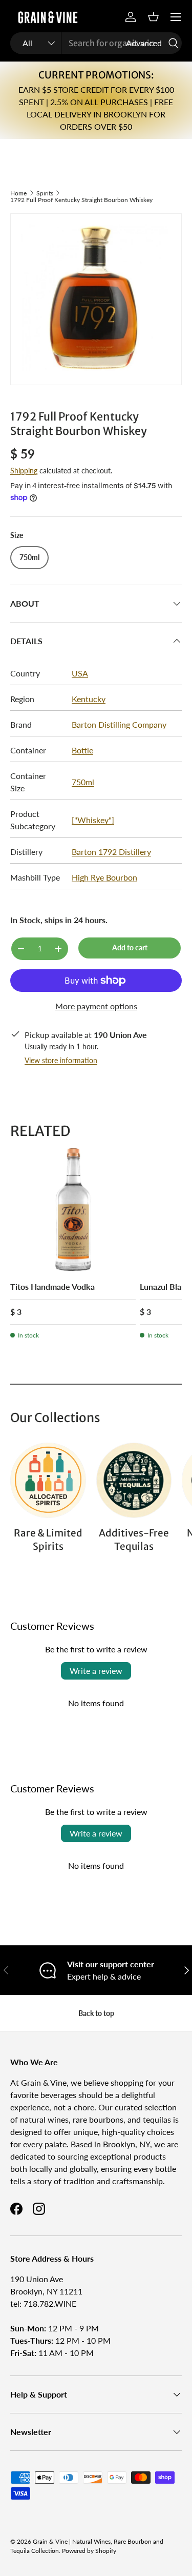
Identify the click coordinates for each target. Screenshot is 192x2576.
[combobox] (96, 43)
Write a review (96, 1671)
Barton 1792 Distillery (111, 852)
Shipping (24, 471)
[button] (153, 17)
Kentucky (89, 699)
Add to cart (130, 947)
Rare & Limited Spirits (48, 1540)
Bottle (82, 750)
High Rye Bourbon (104, 877)
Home (18, 193)
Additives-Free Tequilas (134, 1540)
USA (80, 673)
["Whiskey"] (93, 820)
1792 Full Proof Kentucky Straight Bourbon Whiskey (81, 200)
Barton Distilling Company (119, 724)
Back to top (96, 2013)
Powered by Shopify (89, 2551)
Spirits (45, 193)
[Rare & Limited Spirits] (48, 1481)
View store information (61, 1060)
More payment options (96, 1006)
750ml (83, 782)
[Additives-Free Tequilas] (134, 1481)
